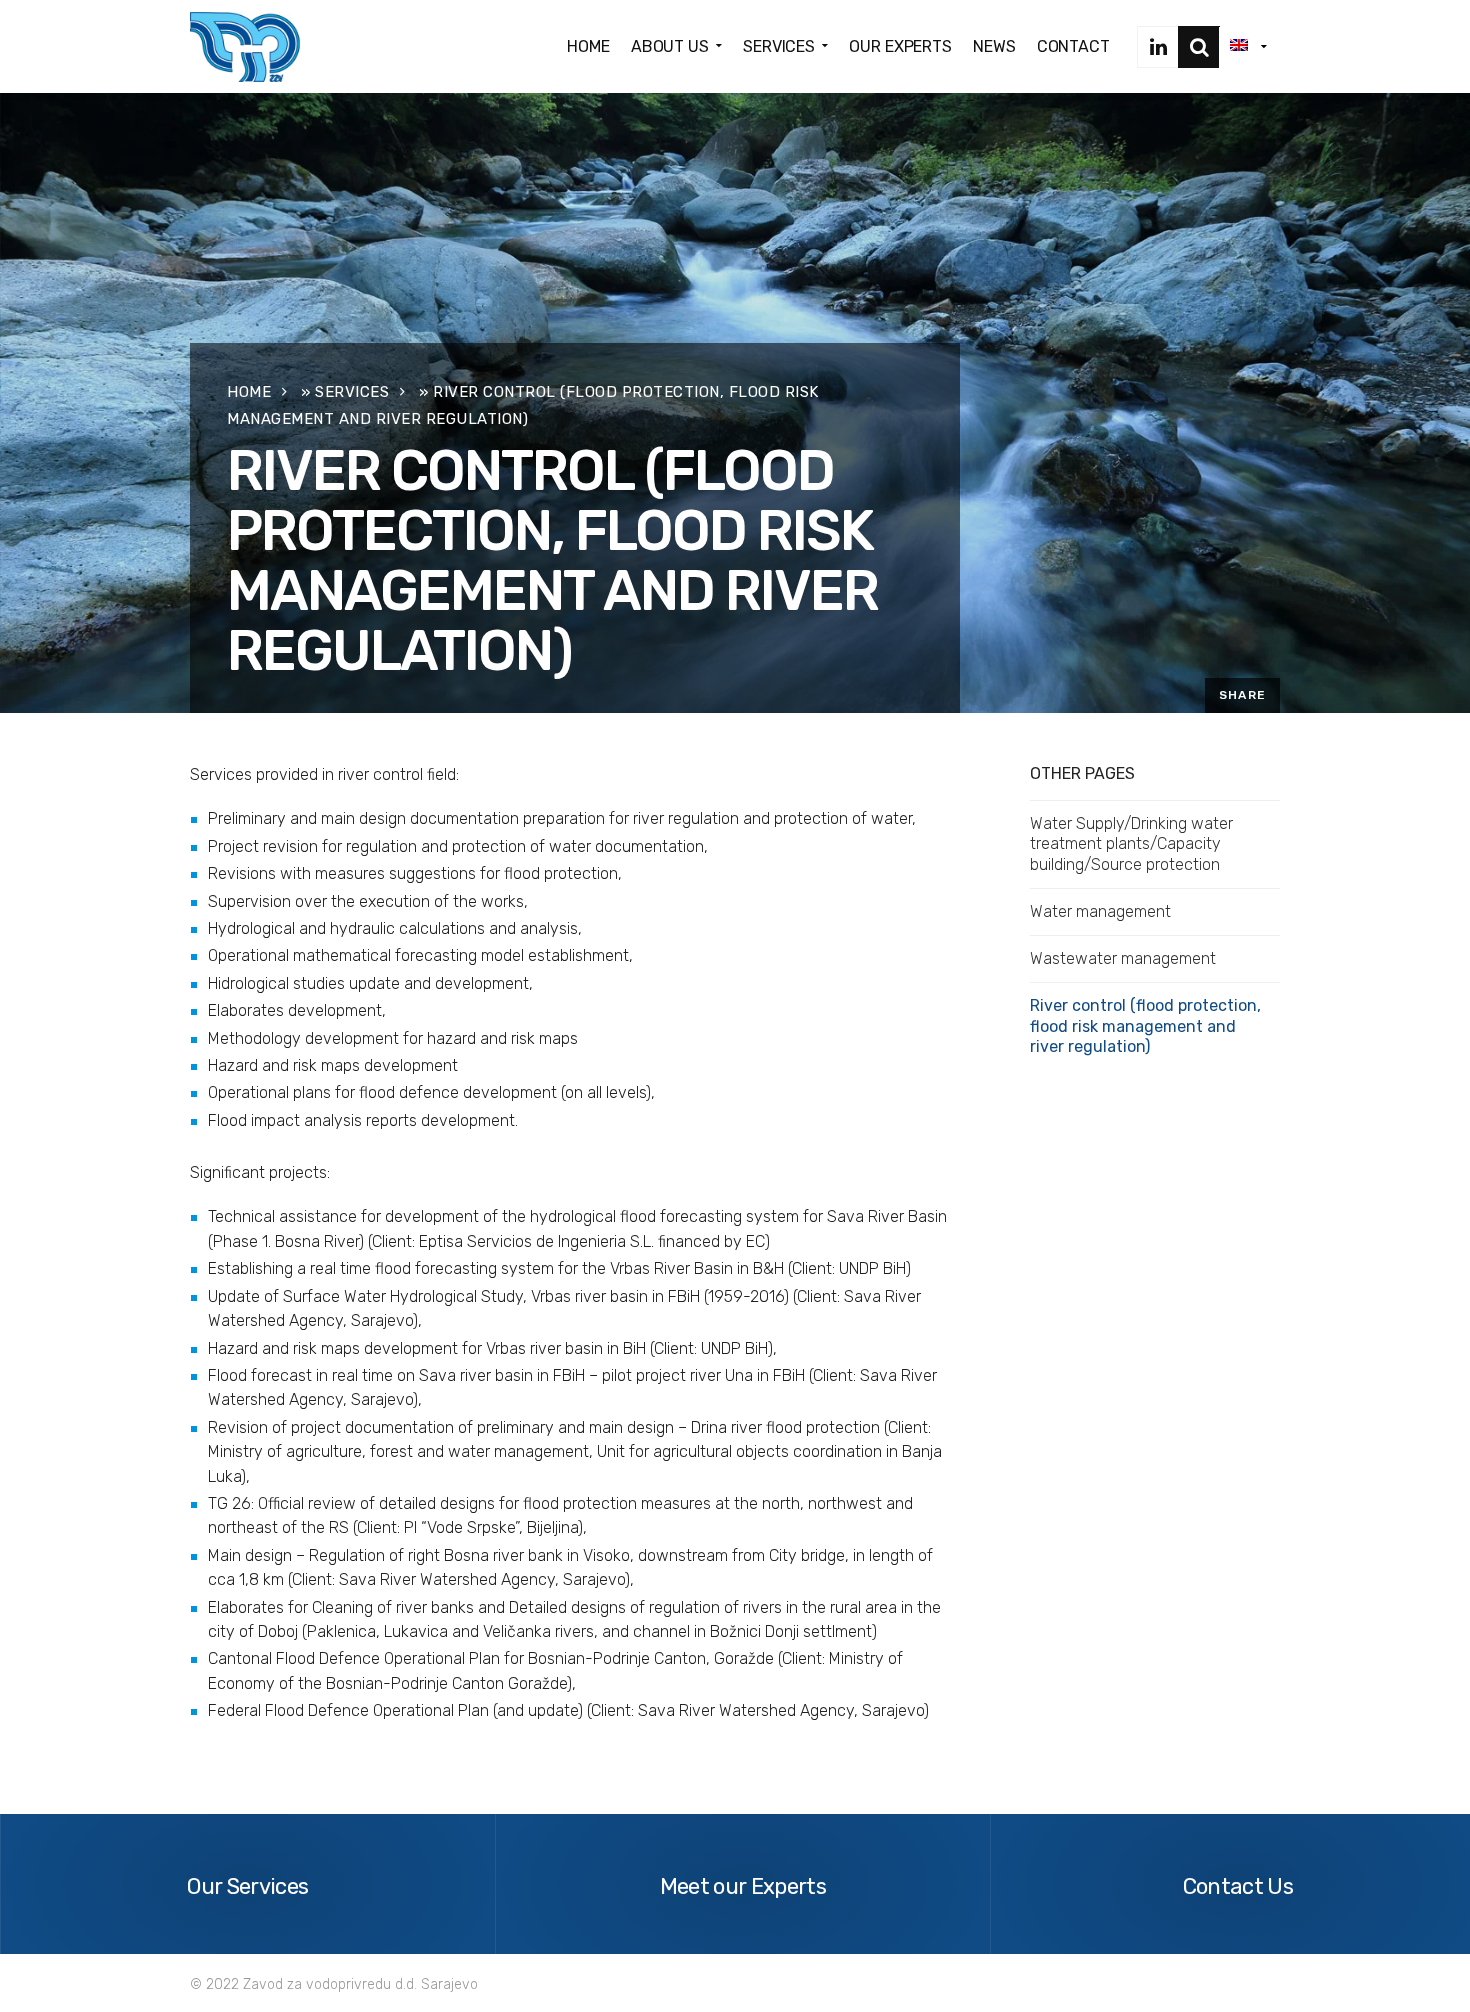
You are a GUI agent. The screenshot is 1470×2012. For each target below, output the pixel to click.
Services (352, 392)
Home (249, 392)
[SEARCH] (1199, 47)
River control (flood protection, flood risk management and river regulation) (1145, 1026)
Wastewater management (1123, 958)
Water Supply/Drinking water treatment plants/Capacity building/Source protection (1131, 844)
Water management (1100, 911)
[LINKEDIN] (1158, 47)
